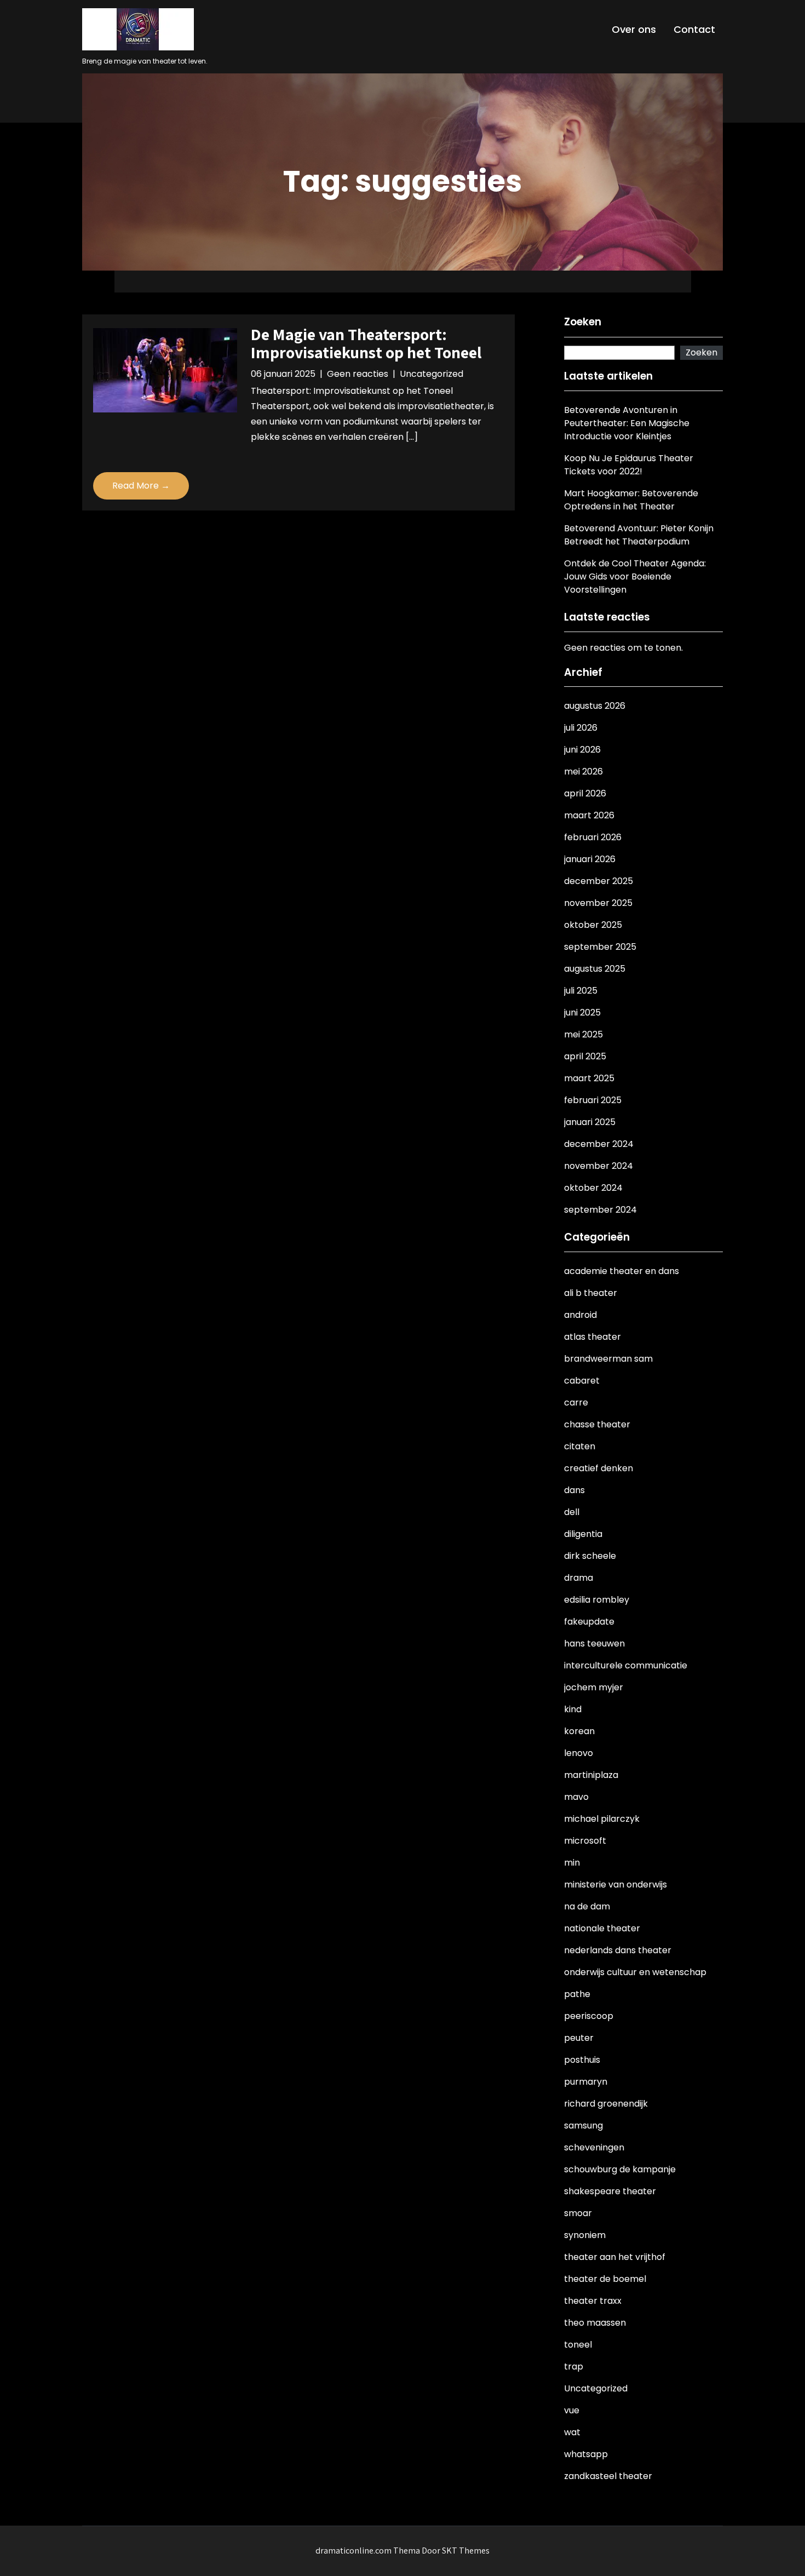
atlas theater (593, 1337)
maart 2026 (589, 815)
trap (574, 2366)
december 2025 (599, 881)
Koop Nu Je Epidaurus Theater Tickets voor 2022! (629, 465)
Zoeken (583, 322)
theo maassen (595, 2323)
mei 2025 (583, 1034)
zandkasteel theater (608, 2476)
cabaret (582, 1381)
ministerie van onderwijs (616, 1884)
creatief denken (599, 1468)
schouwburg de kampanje (620, 2169)
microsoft (585, 1841)
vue (572, 2410)
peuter (579, 2038)
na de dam (587, 1906)
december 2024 (599, 1144)
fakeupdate (589, 1622)
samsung (583, 2125)
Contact (694, 29)
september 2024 (600, 1210)
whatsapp (586, 2454)
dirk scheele (590, 1556)
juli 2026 (581, 728)
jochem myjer (594, 1687)
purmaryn (586, 2082)
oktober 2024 (593, 1188)
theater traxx (593, 2301)
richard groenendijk (606, 2104)
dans (574, 1490)
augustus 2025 (595, 969)
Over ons (634, 29)
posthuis (582, 2060)
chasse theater (597, 1424)
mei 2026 (583, 771)
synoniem (585, 2235)
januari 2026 (590, 859)
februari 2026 (593, 837)
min (572, 1863)
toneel (578, 2345)
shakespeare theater (610, 2191)
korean (579, 1731)
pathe (577, 1994)
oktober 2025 (593, 925)
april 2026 (585, 793)
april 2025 (585, 1056)
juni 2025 (582, 1012)
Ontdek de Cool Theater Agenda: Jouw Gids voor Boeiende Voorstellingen (635, 576)
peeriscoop (589, 2016)
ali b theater (591, 1293)
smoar (578, 2213)
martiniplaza (591, 1775)
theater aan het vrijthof (615, 2257)
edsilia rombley (597, 1600)
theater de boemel (605, 2279)
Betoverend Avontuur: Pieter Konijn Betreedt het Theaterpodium (639, 535)
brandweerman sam (608, 1359)
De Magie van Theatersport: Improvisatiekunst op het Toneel (366, 343)
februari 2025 (593, 1100)
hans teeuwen (594, 1643)
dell (572, 1512)
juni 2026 (582, 750)
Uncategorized (432, 374)
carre (576, 1402)
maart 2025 (589, 1078)
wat (572, 2432)
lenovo (579, 1753)
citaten (580, 1446)
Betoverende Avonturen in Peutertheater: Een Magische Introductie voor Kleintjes (627, 423)
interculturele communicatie (626, 1665)
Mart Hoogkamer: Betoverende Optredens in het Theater (631, 500)
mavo (576, 1797)
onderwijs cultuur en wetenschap (635, 1972)
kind (573, 1709)
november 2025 (598, 903)
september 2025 (600, 947)
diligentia (583, 1534)
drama (579, 1578)
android (580, 1315)
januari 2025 (590, 1122)
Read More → (141, 486)
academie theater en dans (622, 1271)
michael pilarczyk (602, 1819)
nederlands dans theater (618, 1950)
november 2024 (599, 1166)
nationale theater (602, 1928)
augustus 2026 (595, 706)
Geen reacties (358, 374)
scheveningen (594, 2147)
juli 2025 (581, 991)
